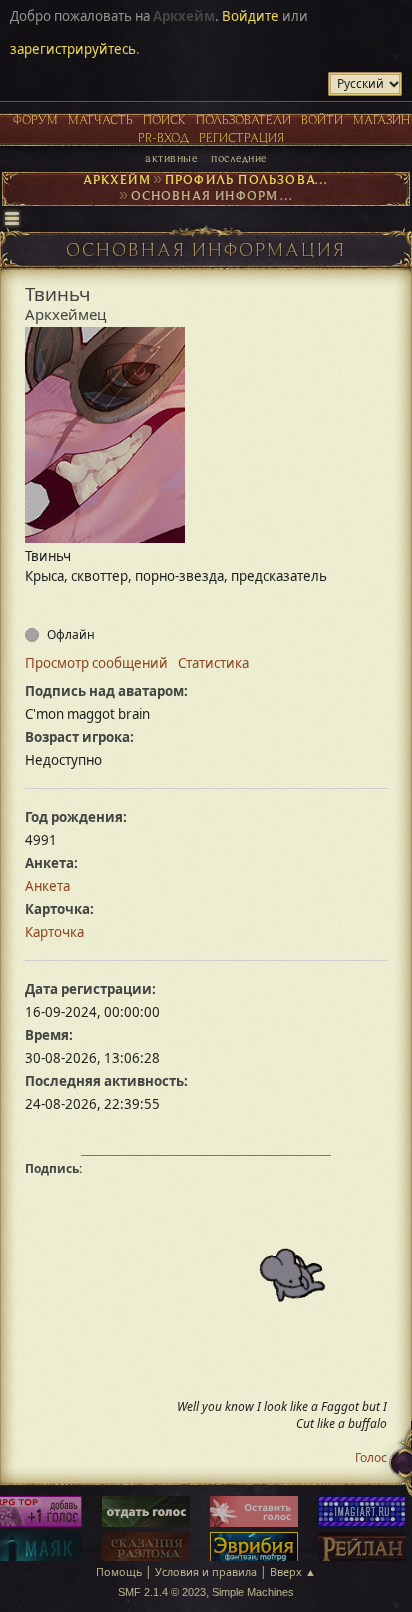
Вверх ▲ (293, 1571)
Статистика (213, 663)
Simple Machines (253, 1592)
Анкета (47, 886)
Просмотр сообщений (96, 663)
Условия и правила (206, 1571)
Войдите (250, 16)
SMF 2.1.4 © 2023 (162, 1592)
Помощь (119, 1571)
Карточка (54, 932)
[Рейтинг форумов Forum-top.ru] (146, 1513)
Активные (171, 157)
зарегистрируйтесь (73, 49)
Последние (238, 157)
